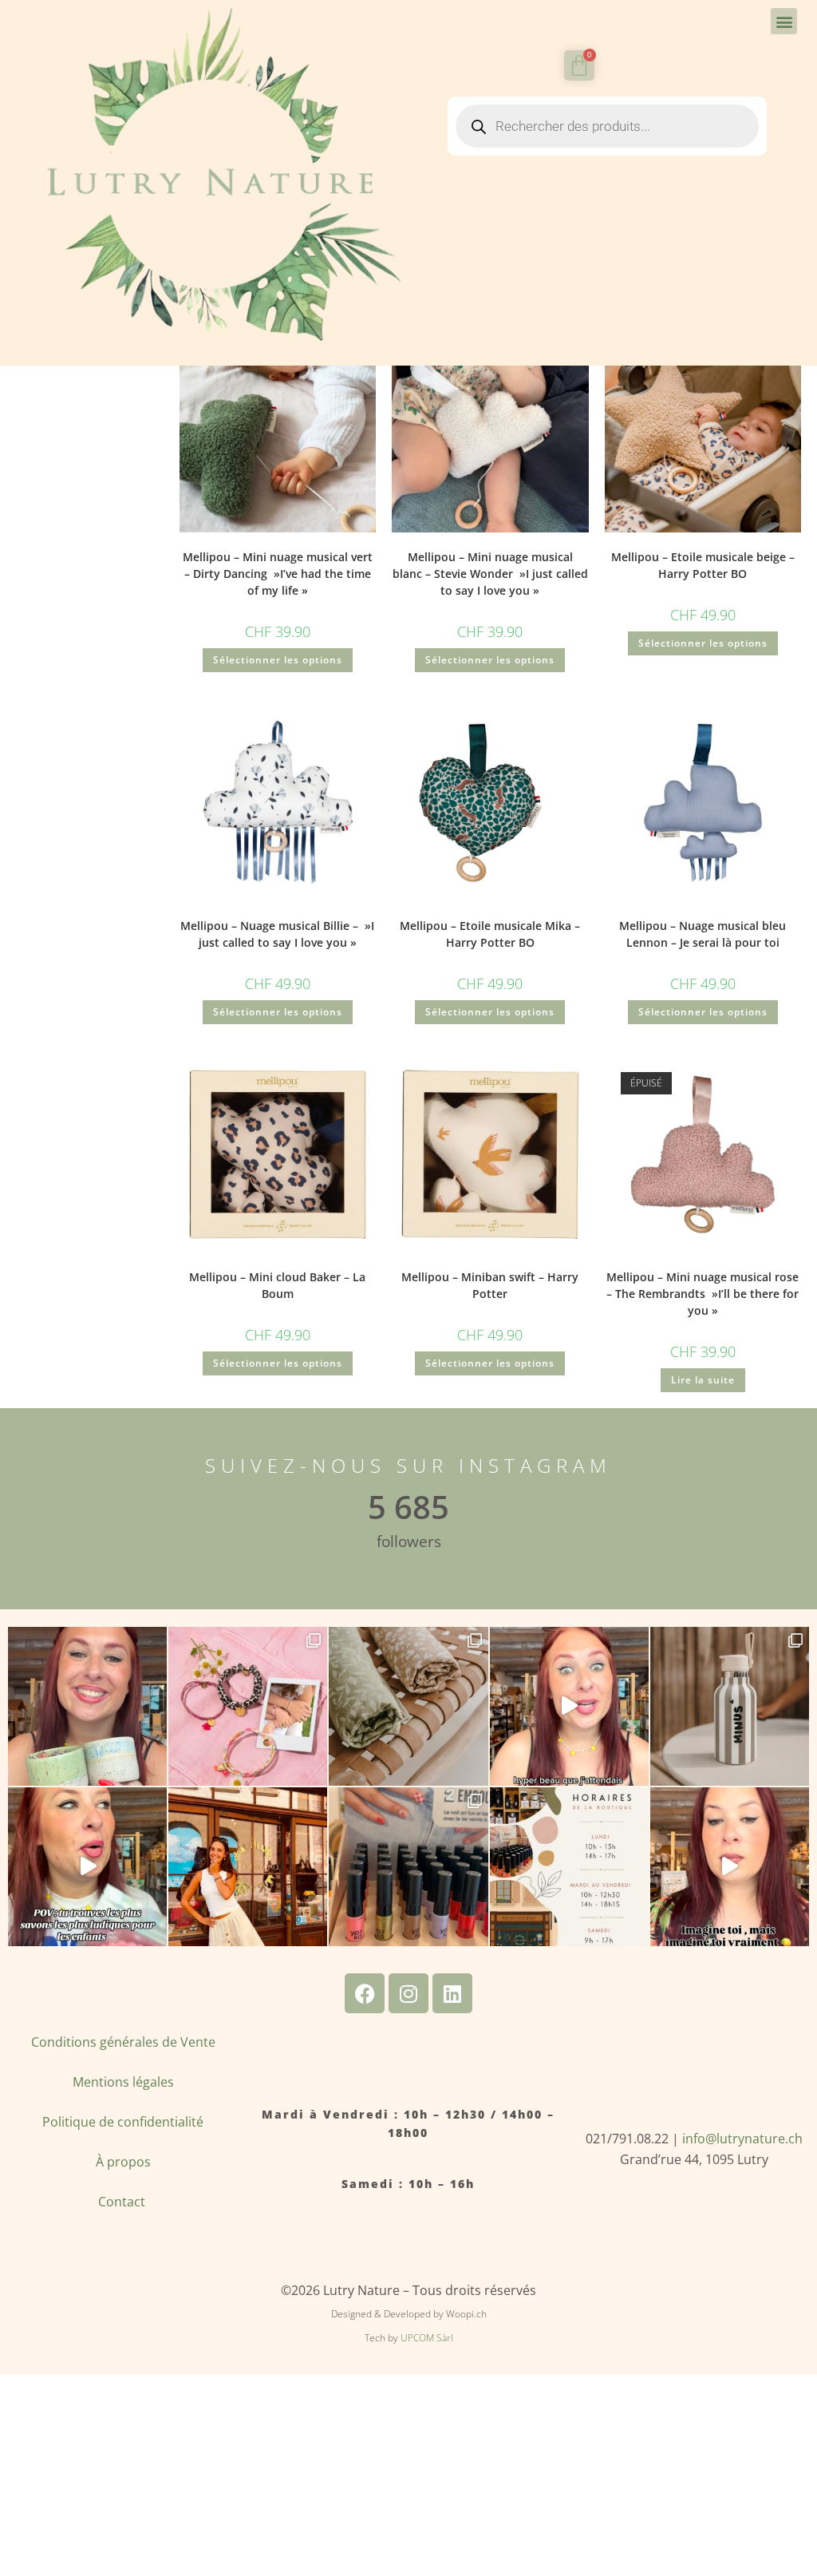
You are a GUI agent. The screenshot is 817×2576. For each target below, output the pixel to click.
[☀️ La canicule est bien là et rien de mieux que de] (730, 1706)
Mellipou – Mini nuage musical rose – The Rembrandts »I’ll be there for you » (703, 1294)
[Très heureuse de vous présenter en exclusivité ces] (569, 1706)
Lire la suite (703, 1380)
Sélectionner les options (278, 660)
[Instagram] (408, 1993)
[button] (784, 21)
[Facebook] (365, 1993)
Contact (123, 2202)
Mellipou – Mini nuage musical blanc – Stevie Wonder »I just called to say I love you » (490, 574)
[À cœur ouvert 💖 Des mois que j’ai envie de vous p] (87, 1706)
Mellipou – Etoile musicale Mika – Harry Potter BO (490, 934)
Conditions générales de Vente (123, 2042)
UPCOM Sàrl (427, 2338)
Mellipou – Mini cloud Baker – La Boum (277, 1285)
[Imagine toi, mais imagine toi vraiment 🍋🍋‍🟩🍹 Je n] (730, 1867)
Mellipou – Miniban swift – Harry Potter (490, 1285)
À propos (123, 2162)
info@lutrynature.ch (742, 2139)
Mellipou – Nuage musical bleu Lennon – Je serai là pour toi (703, 934)
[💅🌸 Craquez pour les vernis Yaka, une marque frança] (408, 1867)
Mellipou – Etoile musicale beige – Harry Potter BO (703, 565)
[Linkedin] (452, 1993)
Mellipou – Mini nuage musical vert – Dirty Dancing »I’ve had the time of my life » (278, 574)
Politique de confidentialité (123, 2122)
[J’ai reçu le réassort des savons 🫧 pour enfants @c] (87, 1867)
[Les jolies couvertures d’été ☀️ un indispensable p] (408, 1706)
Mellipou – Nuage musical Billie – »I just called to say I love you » (277, 934)
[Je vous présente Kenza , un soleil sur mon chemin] (248, 1867)
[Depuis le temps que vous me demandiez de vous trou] (248, 1706)
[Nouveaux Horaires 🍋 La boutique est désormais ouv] (569, 1867)
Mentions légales (123, 2082)
